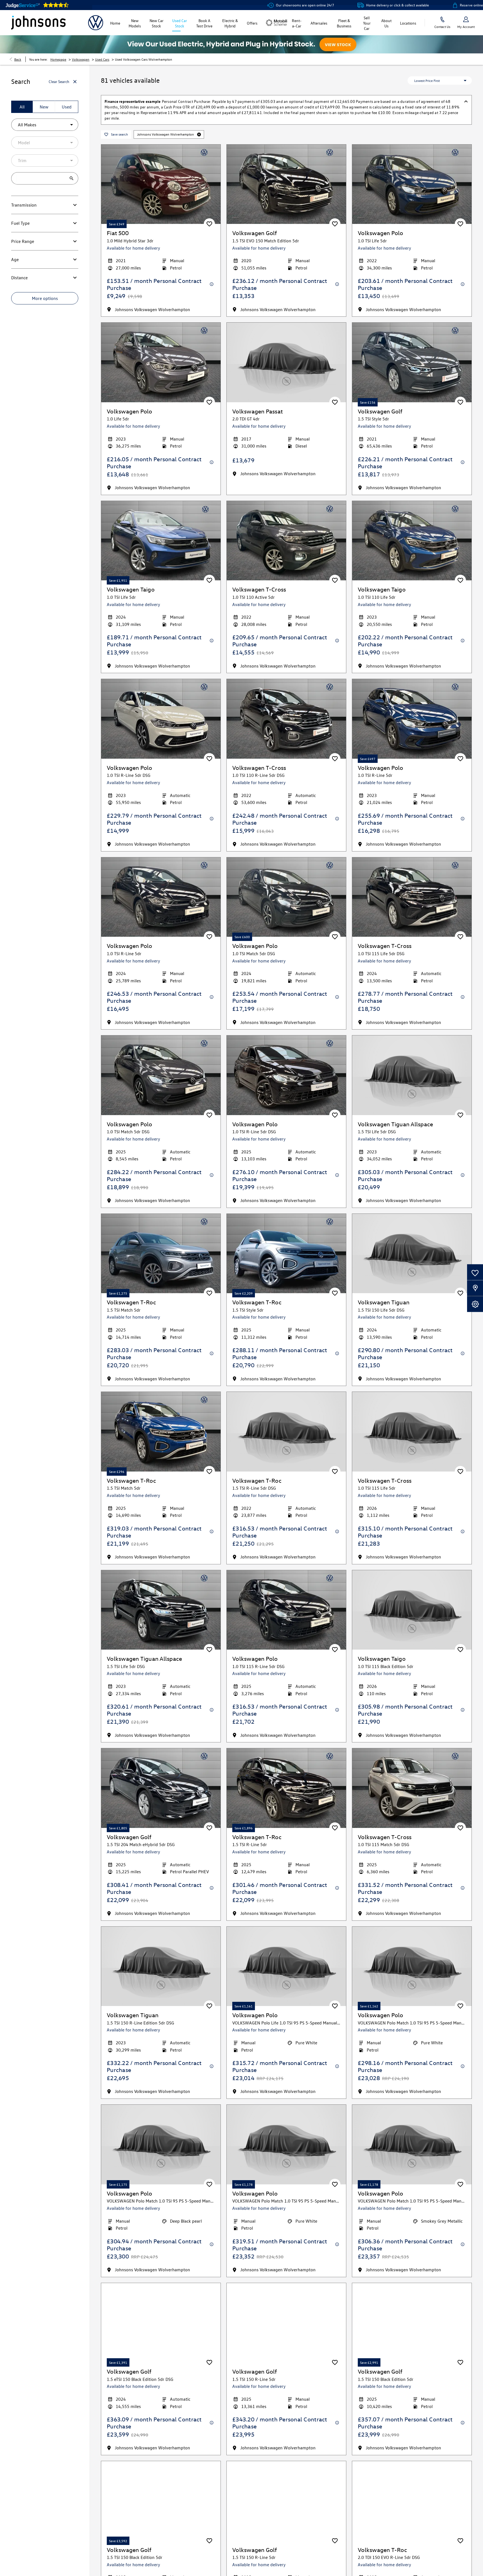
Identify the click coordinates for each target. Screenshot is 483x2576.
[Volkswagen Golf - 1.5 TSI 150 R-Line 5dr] (286, 2323)
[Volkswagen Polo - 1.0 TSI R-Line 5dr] (412, 719)
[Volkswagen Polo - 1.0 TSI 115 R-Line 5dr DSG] (286, 1610)
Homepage (58, 59)
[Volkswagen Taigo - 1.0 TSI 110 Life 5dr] (412, 541)
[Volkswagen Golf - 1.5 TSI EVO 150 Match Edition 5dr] (286, 184)
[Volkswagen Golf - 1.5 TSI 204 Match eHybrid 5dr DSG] (161, 1788)
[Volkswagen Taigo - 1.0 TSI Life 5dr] (161, 541)
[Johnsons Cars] (38, 23)
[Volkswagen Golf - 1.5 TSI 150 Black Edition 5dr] (412, 2323)
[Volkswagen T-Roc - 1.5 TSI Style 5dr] (286, 1254)
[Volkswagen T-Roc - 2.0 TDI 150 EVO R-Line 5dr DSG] (412, 2501)
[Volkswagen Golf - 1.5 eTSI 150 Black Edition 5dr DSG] (161, 2323)
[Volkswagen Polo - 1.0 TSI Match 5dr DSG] (286, 897)
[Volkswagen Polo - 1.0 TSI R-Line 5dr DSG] (161, 719)
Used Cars (102, 59)
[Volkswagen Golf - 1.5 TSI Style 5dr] (412, 362)
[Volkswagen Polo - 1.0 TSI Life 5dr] (412, 184)
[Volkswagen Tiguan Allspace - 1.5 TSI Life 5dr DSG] (161, 1610)
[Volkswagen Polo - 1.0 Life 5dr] (161, 362)
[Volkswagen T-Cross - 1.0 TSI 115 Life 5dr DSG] (412, 897)
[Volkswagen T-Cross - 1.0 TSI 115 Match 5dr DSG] (412, 1788)
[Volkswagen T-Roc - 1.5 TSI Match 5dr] (161, 1254)
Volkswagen (81, 59)
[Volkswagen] (96, 23)
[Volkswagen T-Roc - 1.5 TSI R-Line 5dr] (286, 1788)
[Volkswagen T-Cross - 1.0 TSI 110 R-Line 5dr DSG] (286, 719)
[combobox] (45, 125)
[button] (199, 134)
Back (18, 59)
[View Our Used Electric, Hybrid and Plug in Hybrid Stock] (241, 44)
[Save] (209, 224)
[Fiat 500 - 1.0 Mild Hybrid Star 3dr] (161, 184)
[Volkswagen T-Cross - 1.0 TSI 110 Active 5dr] (286, 541)
